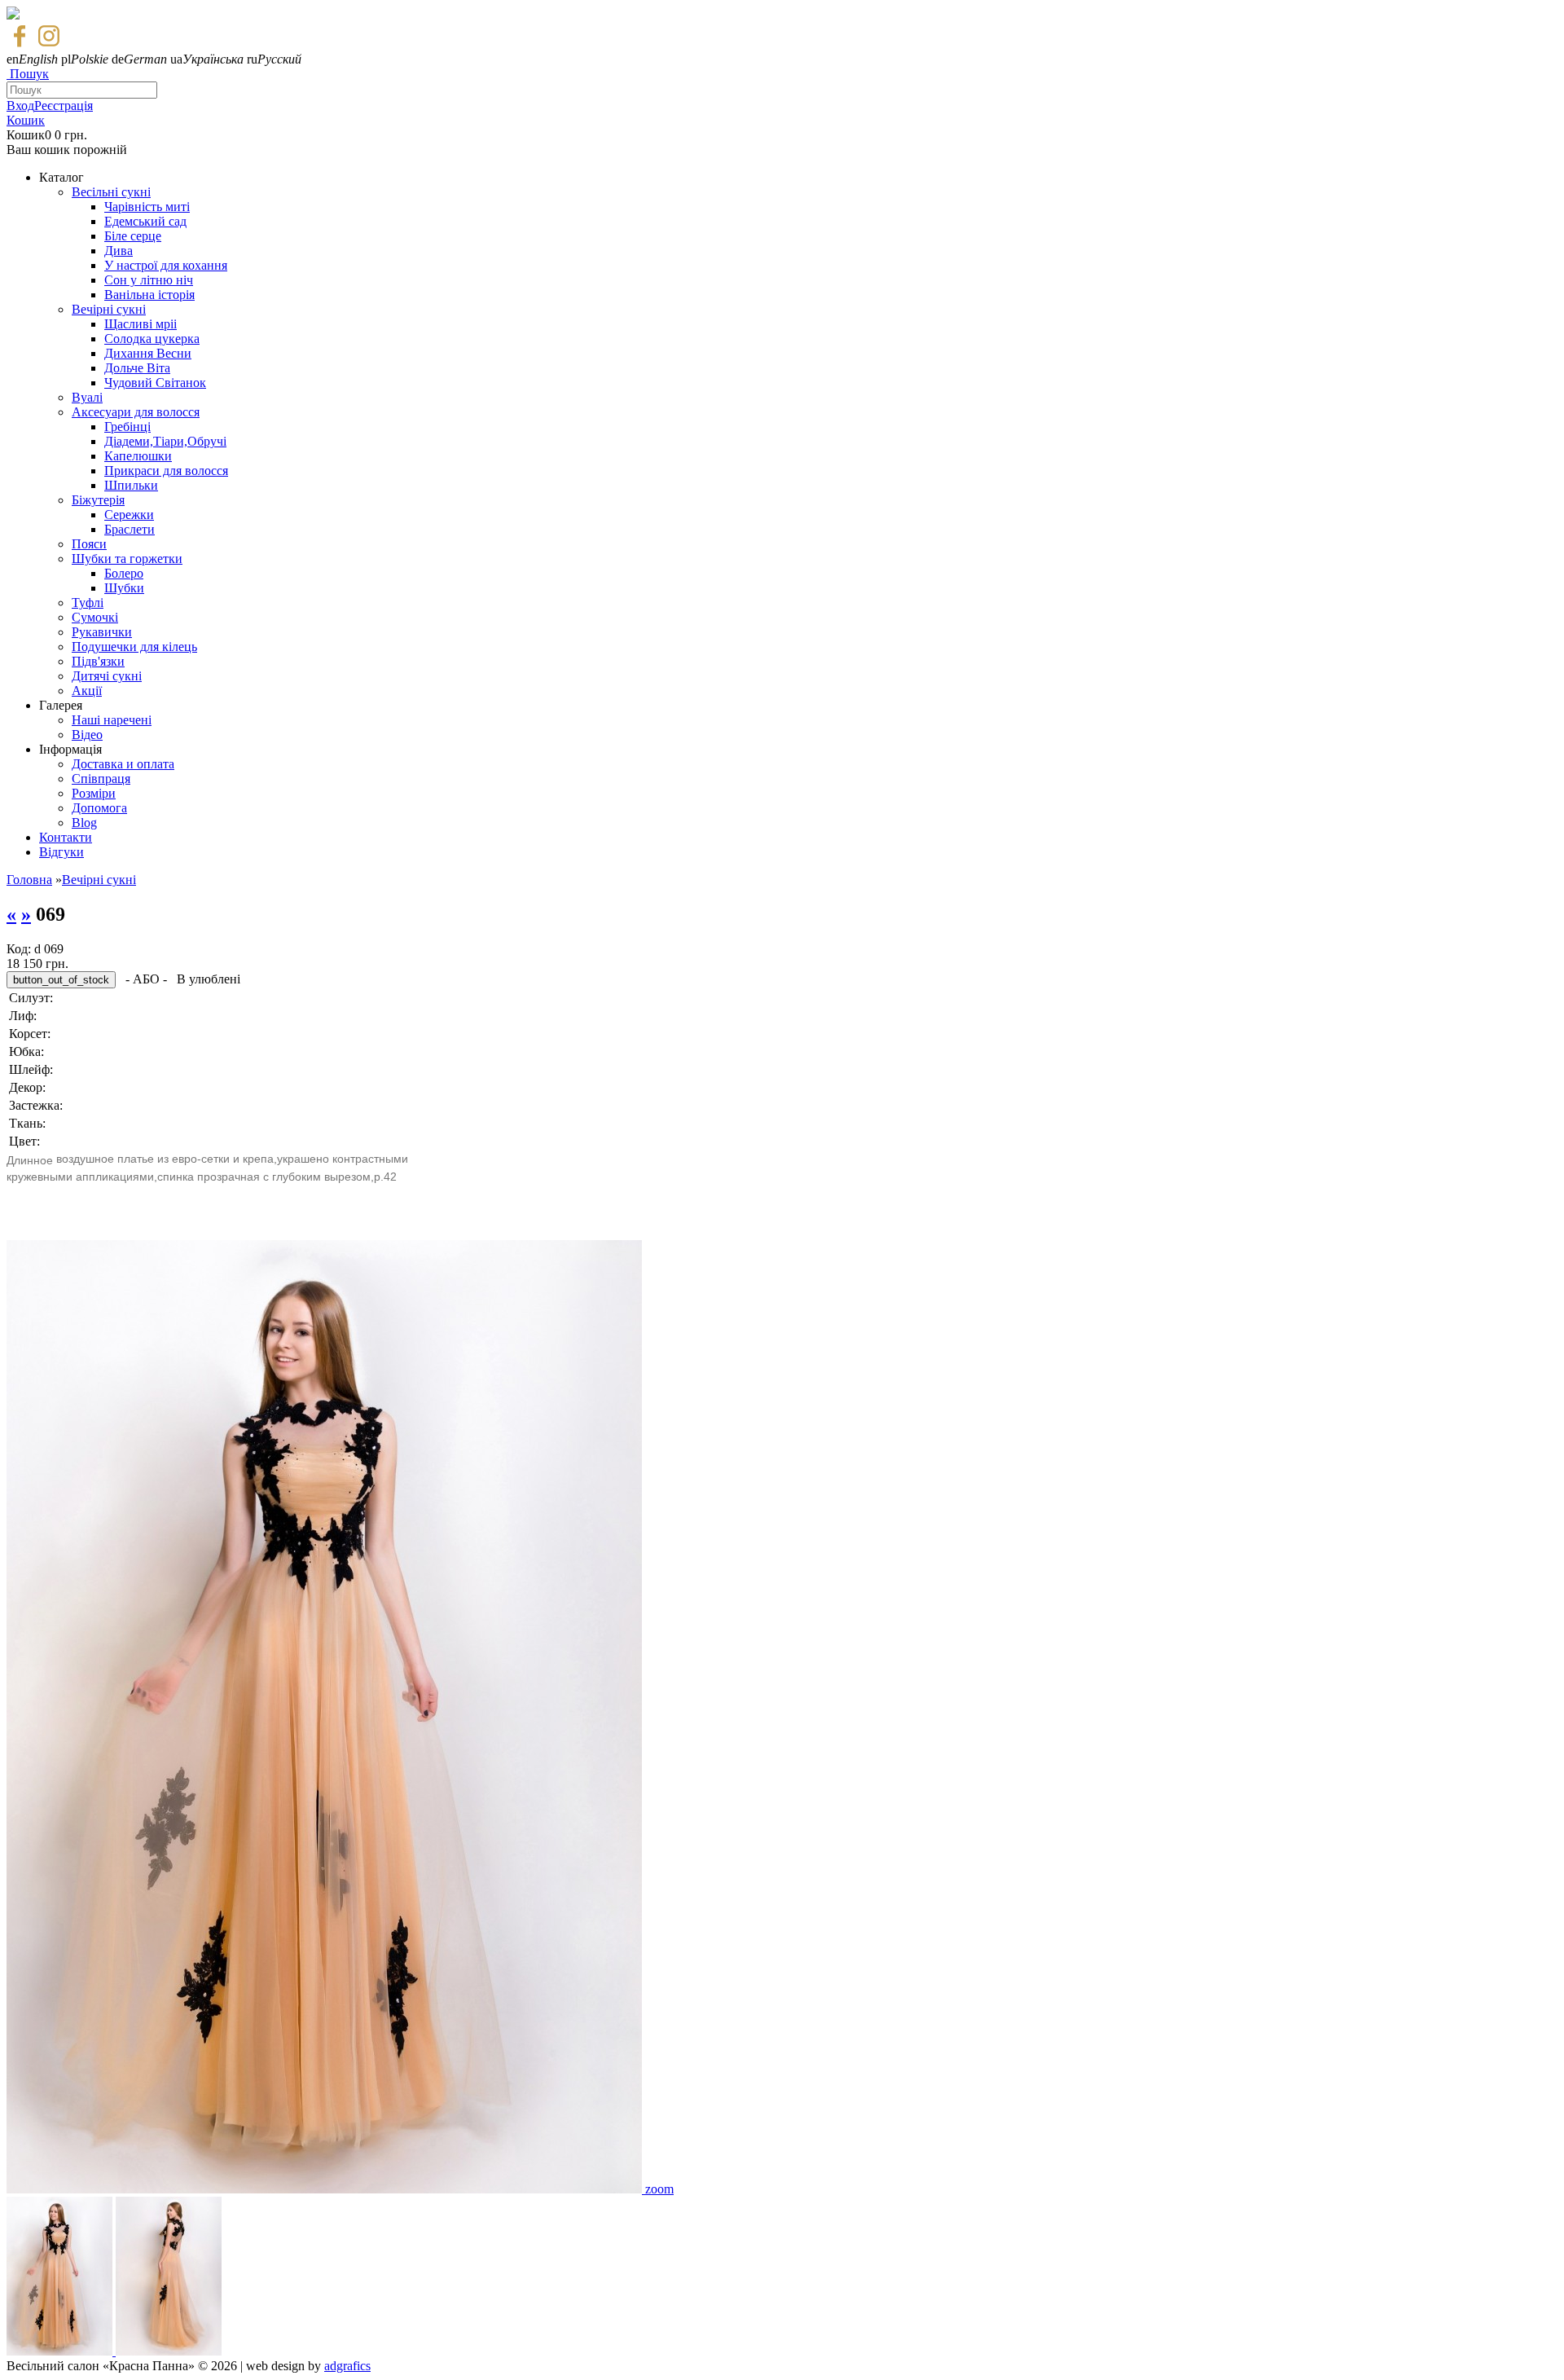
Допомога (99, 808)
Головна (29, 880)
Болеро (124, 573)
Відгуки (62, 852)
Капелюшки (138, 456)
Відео (87, 735)
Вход (20, 106)
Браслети (130, 529)
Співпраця (101, 779)
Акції (87, 691)
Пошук (29, 74)
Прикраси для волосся (166, 471)
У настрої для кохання (166, 265)
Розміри (94, 793)
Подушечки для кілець (134, 647)
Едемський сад (145, 221)
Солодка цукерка (152, 339)
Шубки (124, 588)
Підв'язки (98, 661)
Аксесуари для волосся (136, 412)
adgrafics (347, 2366)
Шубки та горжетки (127, 559)
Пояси (89, 544)
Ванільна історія (149, 295)
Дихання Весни (148, 353)
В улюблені (209, 979)
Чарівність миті (147, 207)
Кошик (26, 120)
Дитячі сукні (107, 676)
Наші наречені (112, 720)
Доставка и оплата (123, 764)
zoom (659, 2189)
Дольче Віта (137, 368)
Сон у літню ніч (149, 280)
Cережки (129, 515)
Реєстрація (64, 106)
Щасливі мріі (141, 324)
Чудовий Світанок (155, 383)
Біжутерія (98, 500)
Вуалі (87, 397)
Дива (119, 251)
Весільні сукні (111, 192)
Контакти (66, 837)
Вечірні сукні (109, 309)
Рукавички (102, 632)
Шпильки (131, 485)
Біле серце (133, 236)
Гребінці (127, 427)
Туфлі (88, 603)
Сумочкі (95, 617)
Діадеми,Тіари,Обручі (165, 441)
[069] (326, 2189)
